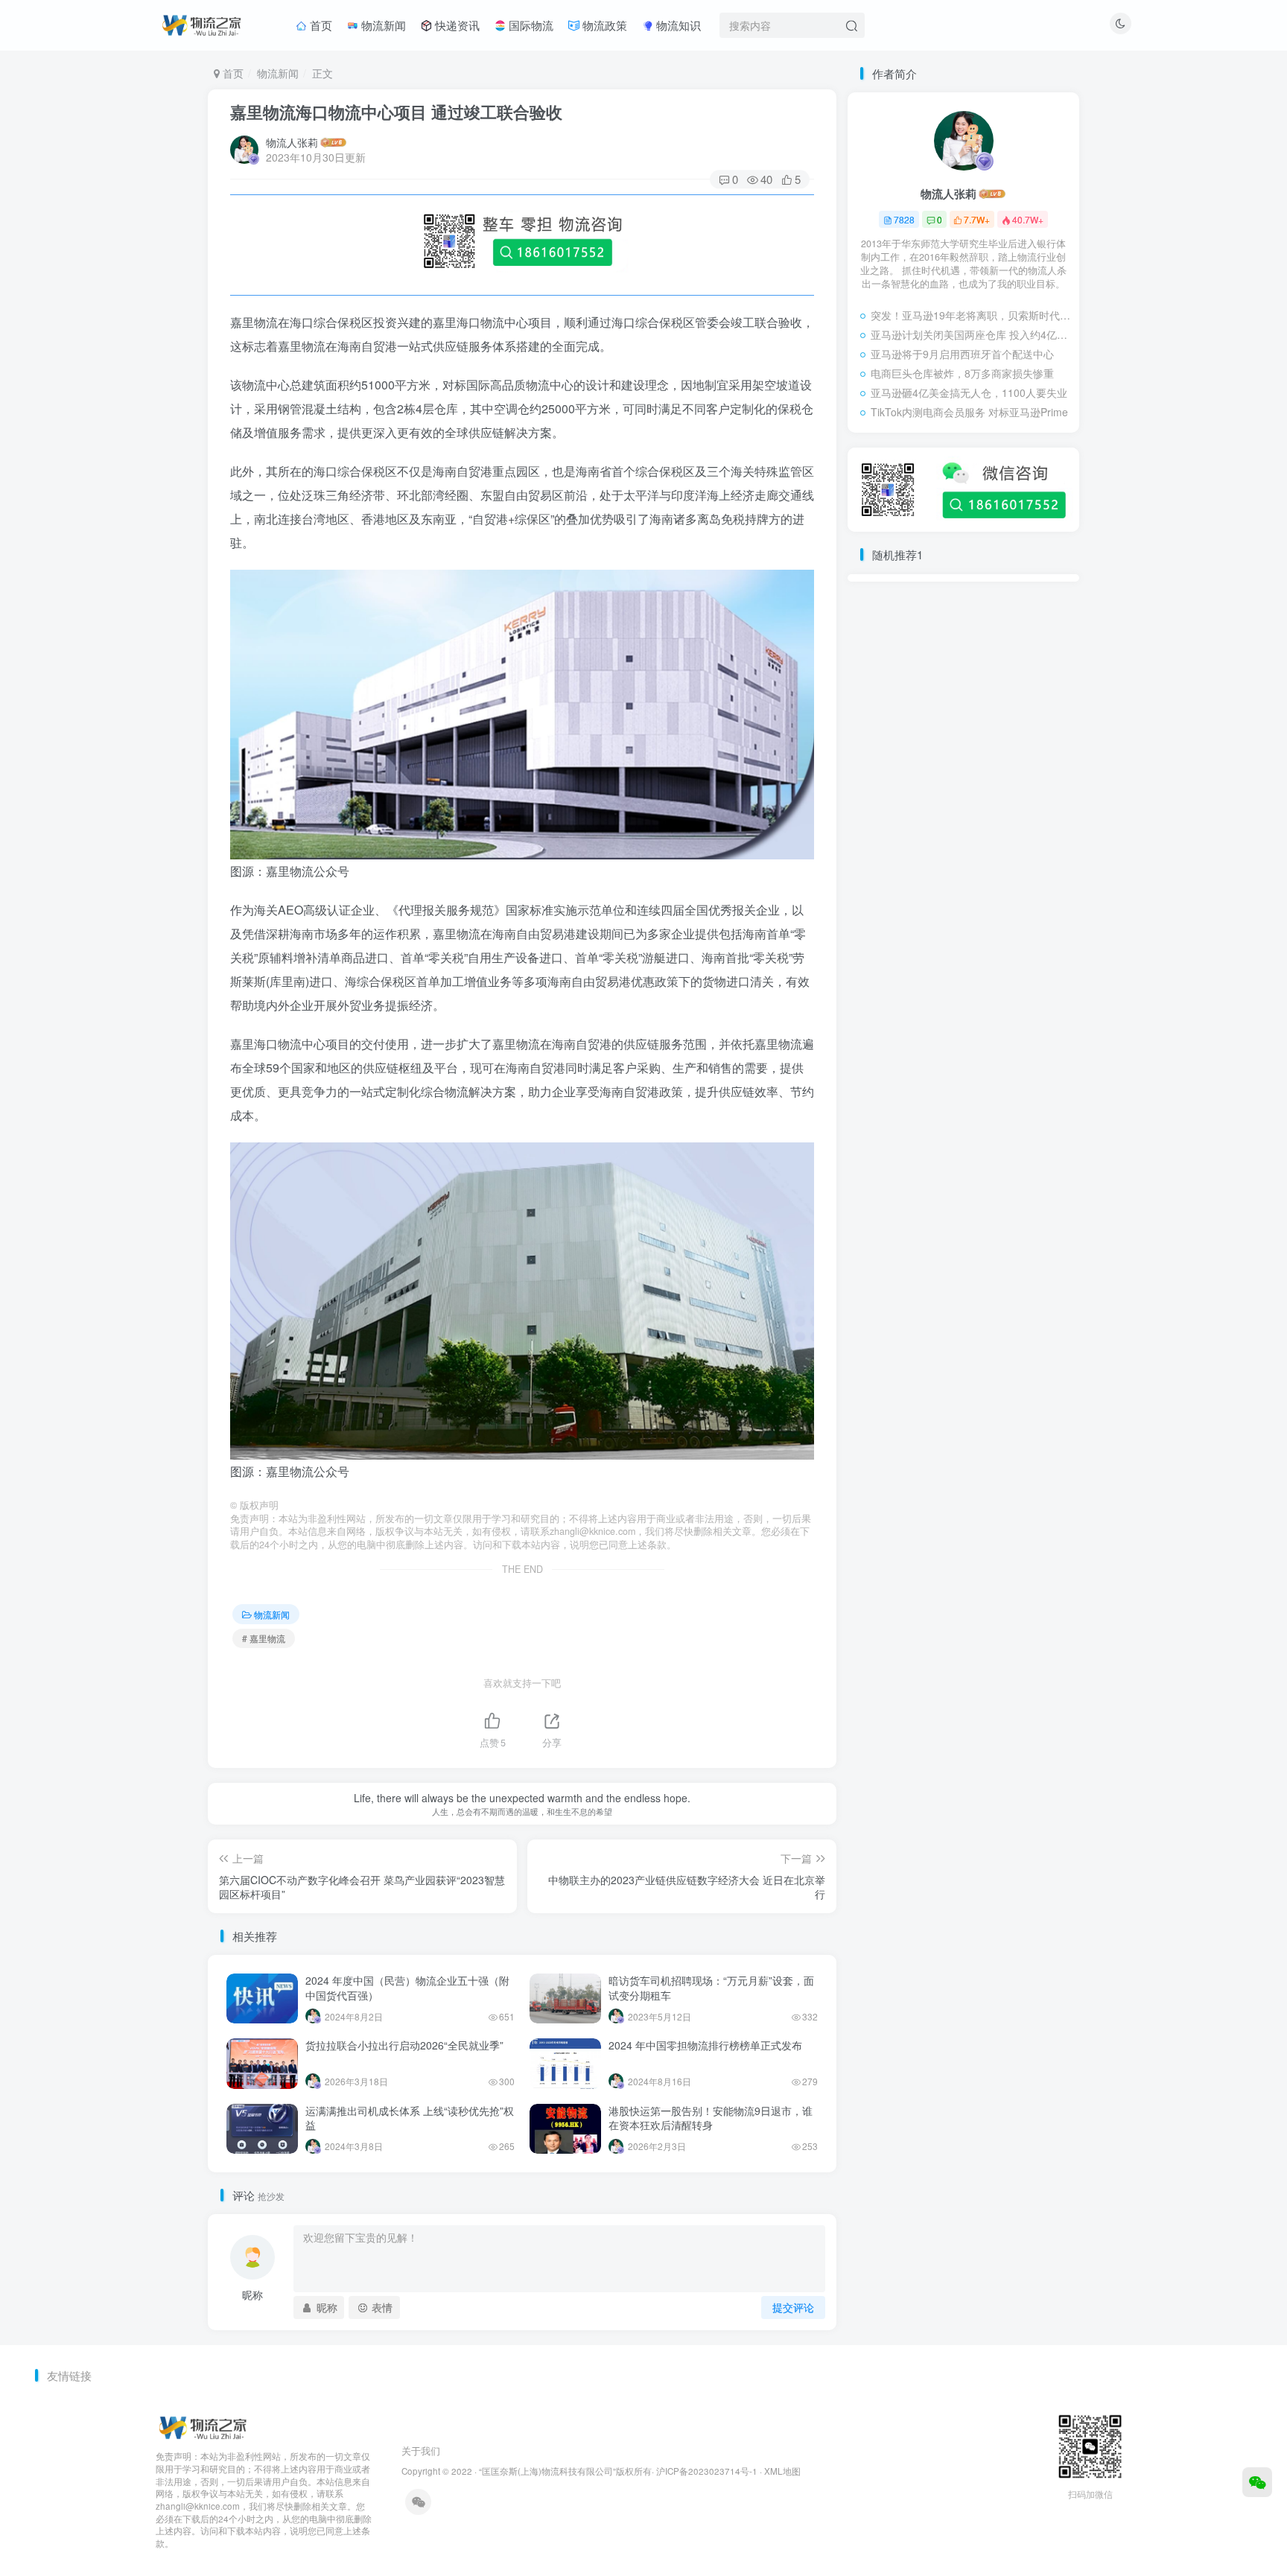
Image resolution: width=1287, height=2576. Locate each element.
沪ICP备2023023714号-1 (707, 2471)
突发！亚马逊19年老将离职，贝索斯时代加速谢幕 (971, 315)
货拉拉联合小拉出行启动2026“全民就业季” (404, 2045)
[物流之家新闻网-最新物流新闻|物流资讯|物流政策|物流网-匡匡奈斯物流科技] (201, 23)
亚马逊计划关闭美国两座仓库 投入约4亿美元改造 (971, 334)
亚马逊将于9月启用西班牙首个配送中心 (962, 354)
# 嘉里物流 (264, 1638)
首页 (320, 25)
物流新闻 (382, 25)
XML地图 (782, 2471)
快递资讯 (456, 25)
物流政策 (603, 25)
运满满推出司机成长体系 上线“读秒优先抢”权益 (410, 2118)
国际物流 (530, 25)
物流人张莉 (292, 142)
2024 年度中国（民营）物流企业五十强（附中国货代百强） (407, 1988)
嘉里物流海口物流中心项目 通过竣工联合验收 (396, 112)
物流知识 (677, 25)
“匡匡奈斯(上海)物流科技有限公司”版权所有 (565, 2471)
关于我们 (421, 2451)
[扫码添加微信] (1257, 2482)
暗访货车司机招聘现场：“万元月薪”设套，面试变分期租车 (711, 1988)
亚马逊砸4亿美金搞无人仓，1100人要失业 (969, 392)
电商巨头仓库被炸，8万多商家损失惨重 (962, 373)
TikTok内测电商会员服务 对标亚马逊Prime (969, 412)
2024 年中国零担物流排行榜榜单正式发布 (705, 2045)
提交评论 (793, 2307)
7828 (904, 219)
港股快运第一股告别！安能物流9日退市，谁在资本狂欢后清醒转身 (711, 2118)
